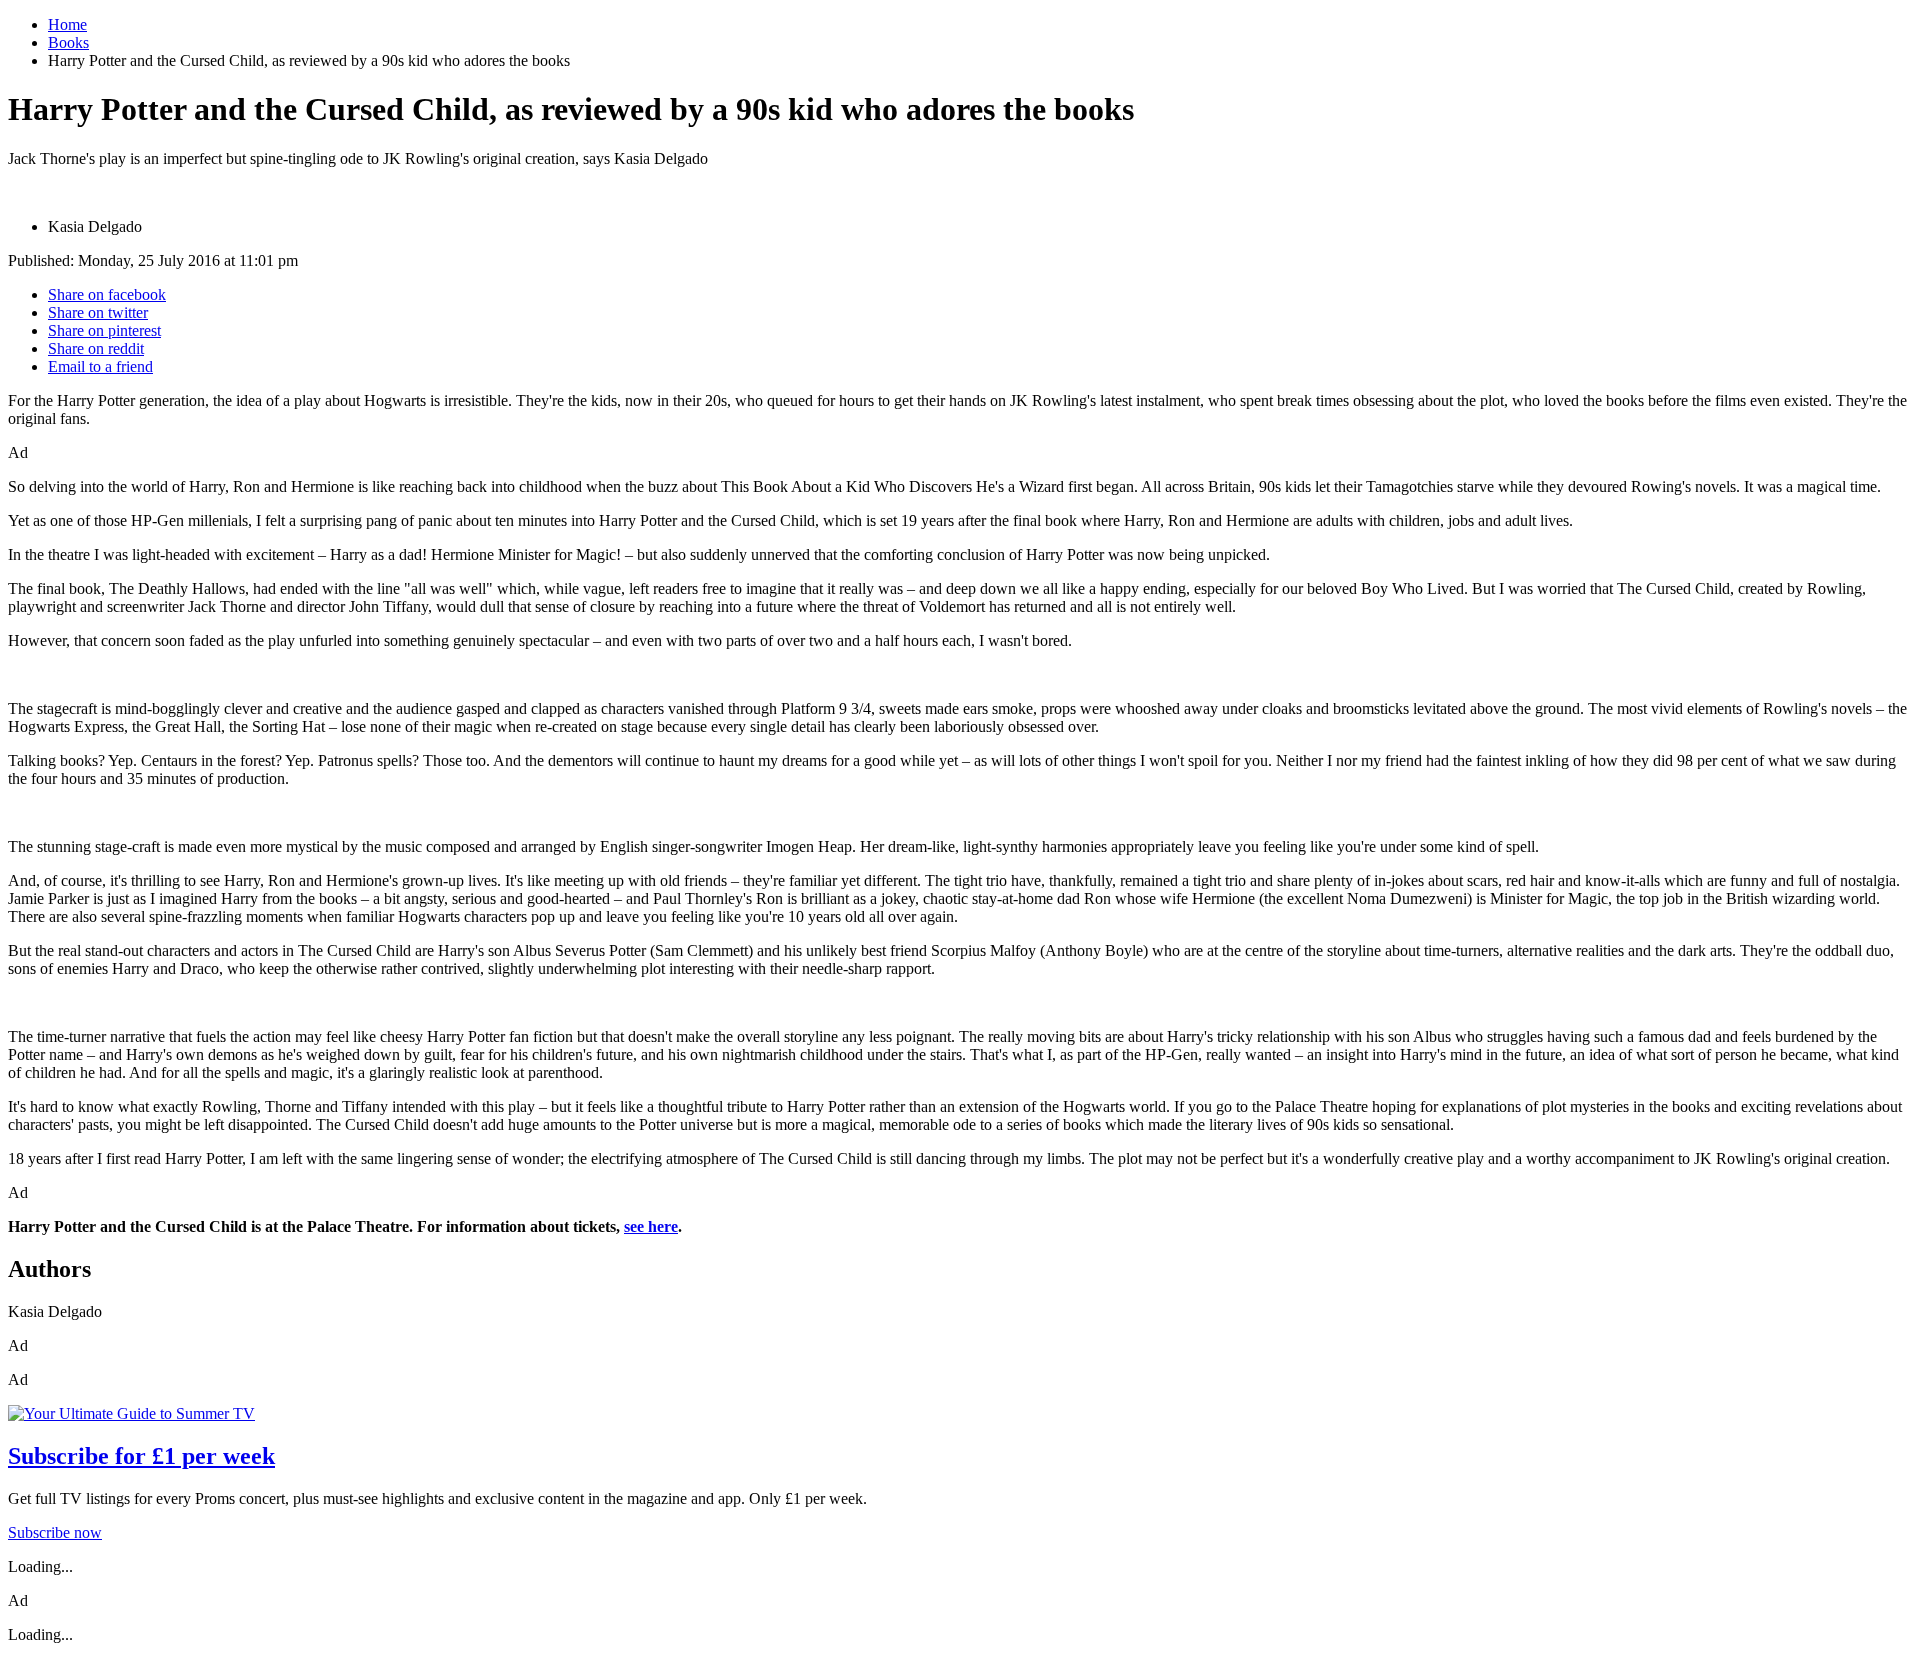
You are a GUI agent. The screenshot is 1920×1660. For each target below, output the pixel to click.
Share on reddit (96, 348)
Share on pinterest (104, 330)
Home (67, 24)
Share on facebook (107, 294)
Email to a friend (100, 366)
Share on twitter (98, 312)
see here (651, 1226)
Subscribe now (55, 1532)
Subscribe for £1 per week (141, 1456)
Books (68, 42)
